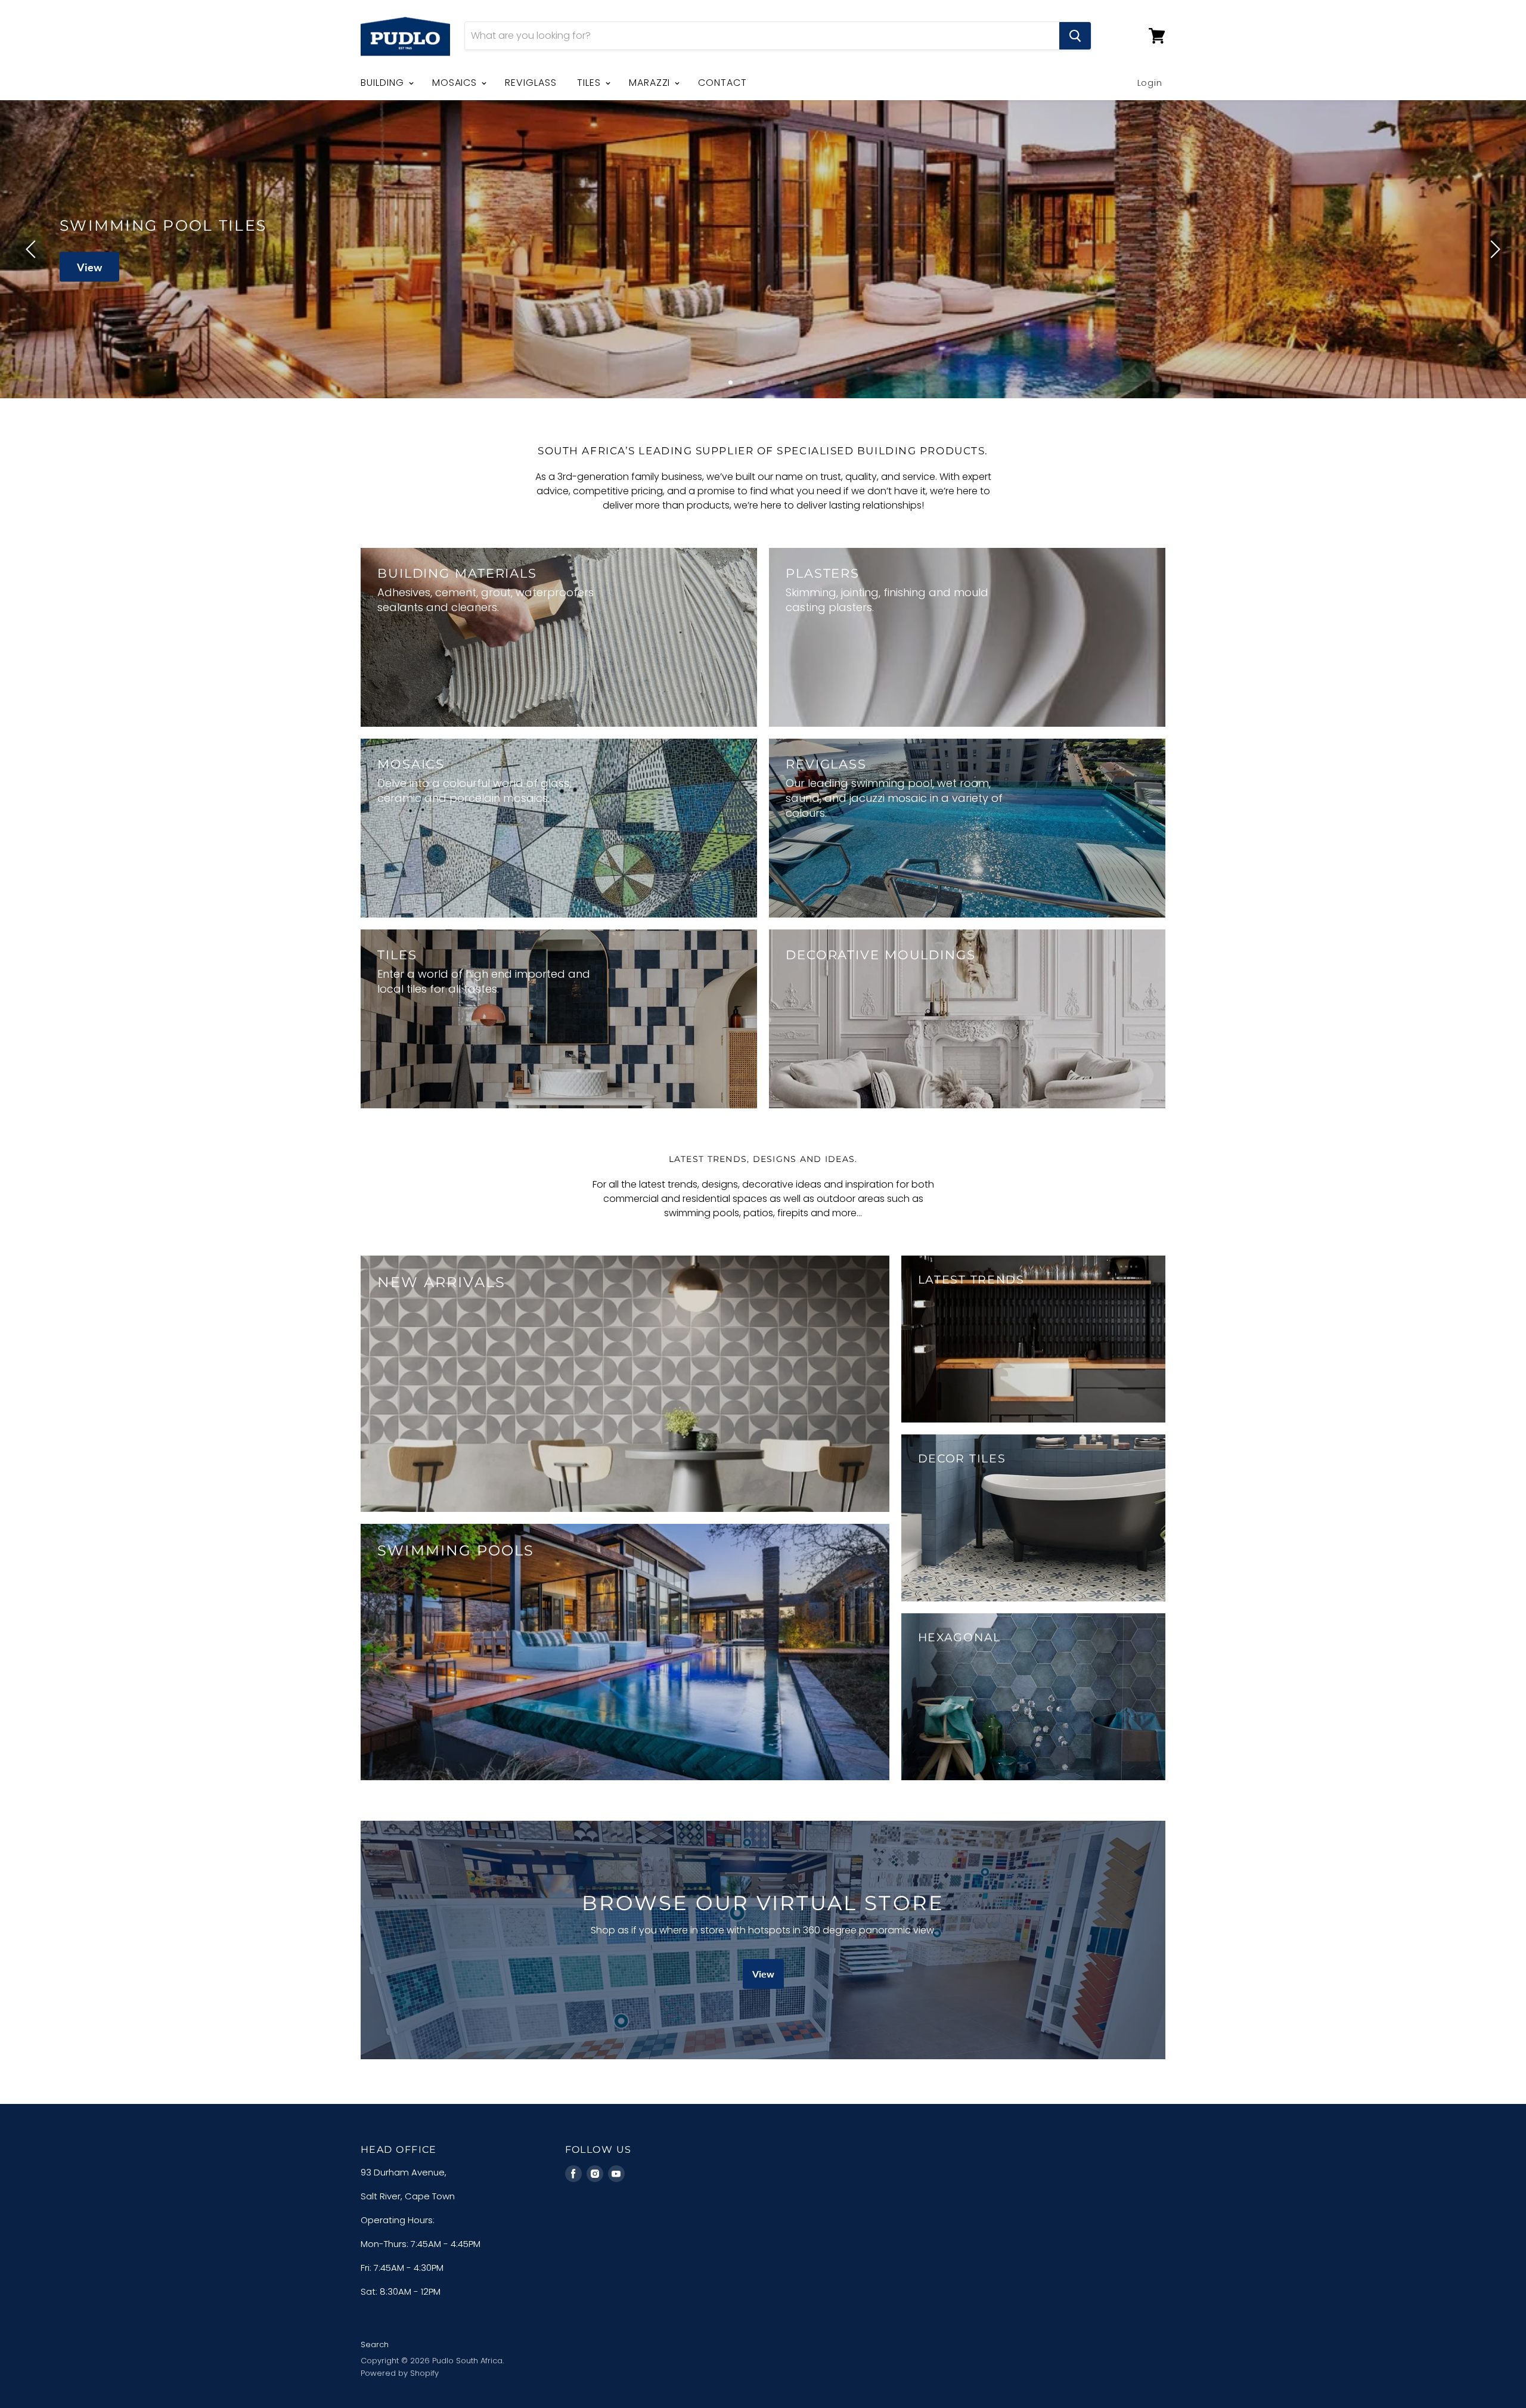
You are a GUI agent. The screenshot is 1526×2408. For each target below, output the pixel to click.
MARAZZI (651, 83)
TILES (590, 83)
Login (1150, 83)
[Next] (1493, 249)
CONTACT (722, 83)
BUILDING (384, 83)
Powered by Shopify (400, 2373)
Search (375, 2345)
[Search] (1075, 36)
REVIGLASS (531, 83)
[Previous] (33, 249)
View (364, 266)
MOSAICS (456, 83)
